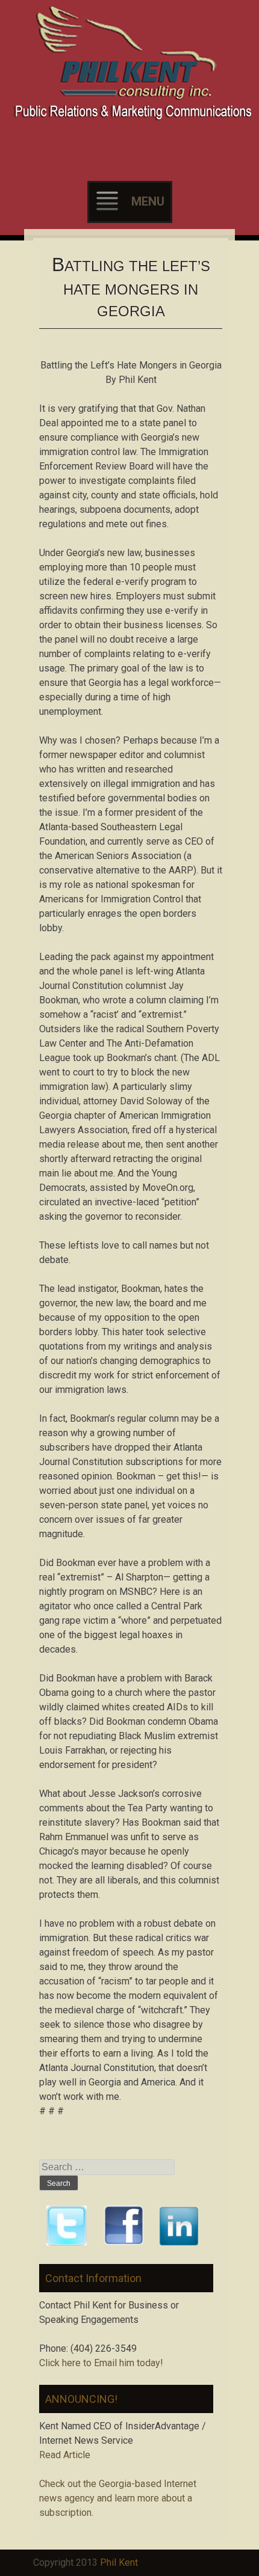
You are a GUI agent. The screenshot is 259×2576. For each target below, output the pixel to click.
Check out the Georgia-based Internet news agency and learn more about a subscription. (118, 2498)
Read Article (65, 2455)
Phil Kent (119, 2562)
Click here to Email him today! (101, 2363)
